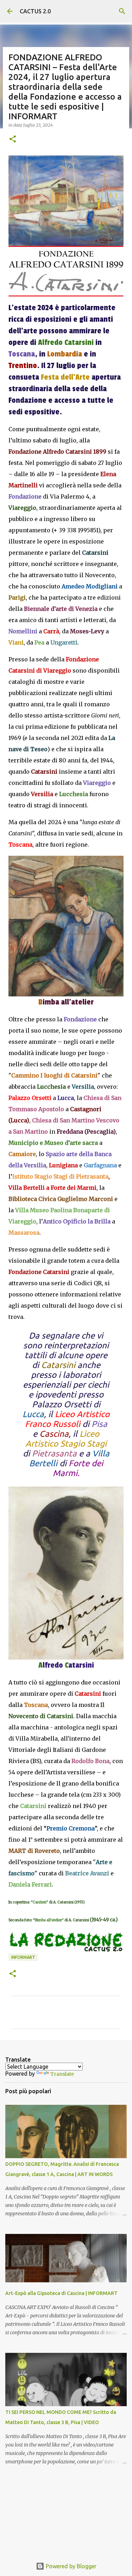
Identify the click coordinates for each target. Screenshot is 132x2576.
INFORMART (23, 1957)
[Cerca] (122, 11)
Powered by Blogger (70, 2566)
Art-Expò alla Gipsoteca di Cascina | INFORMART (61, 2293)
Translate (62, 2074)
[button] (13, 139)
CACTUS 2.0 (35, 11)
